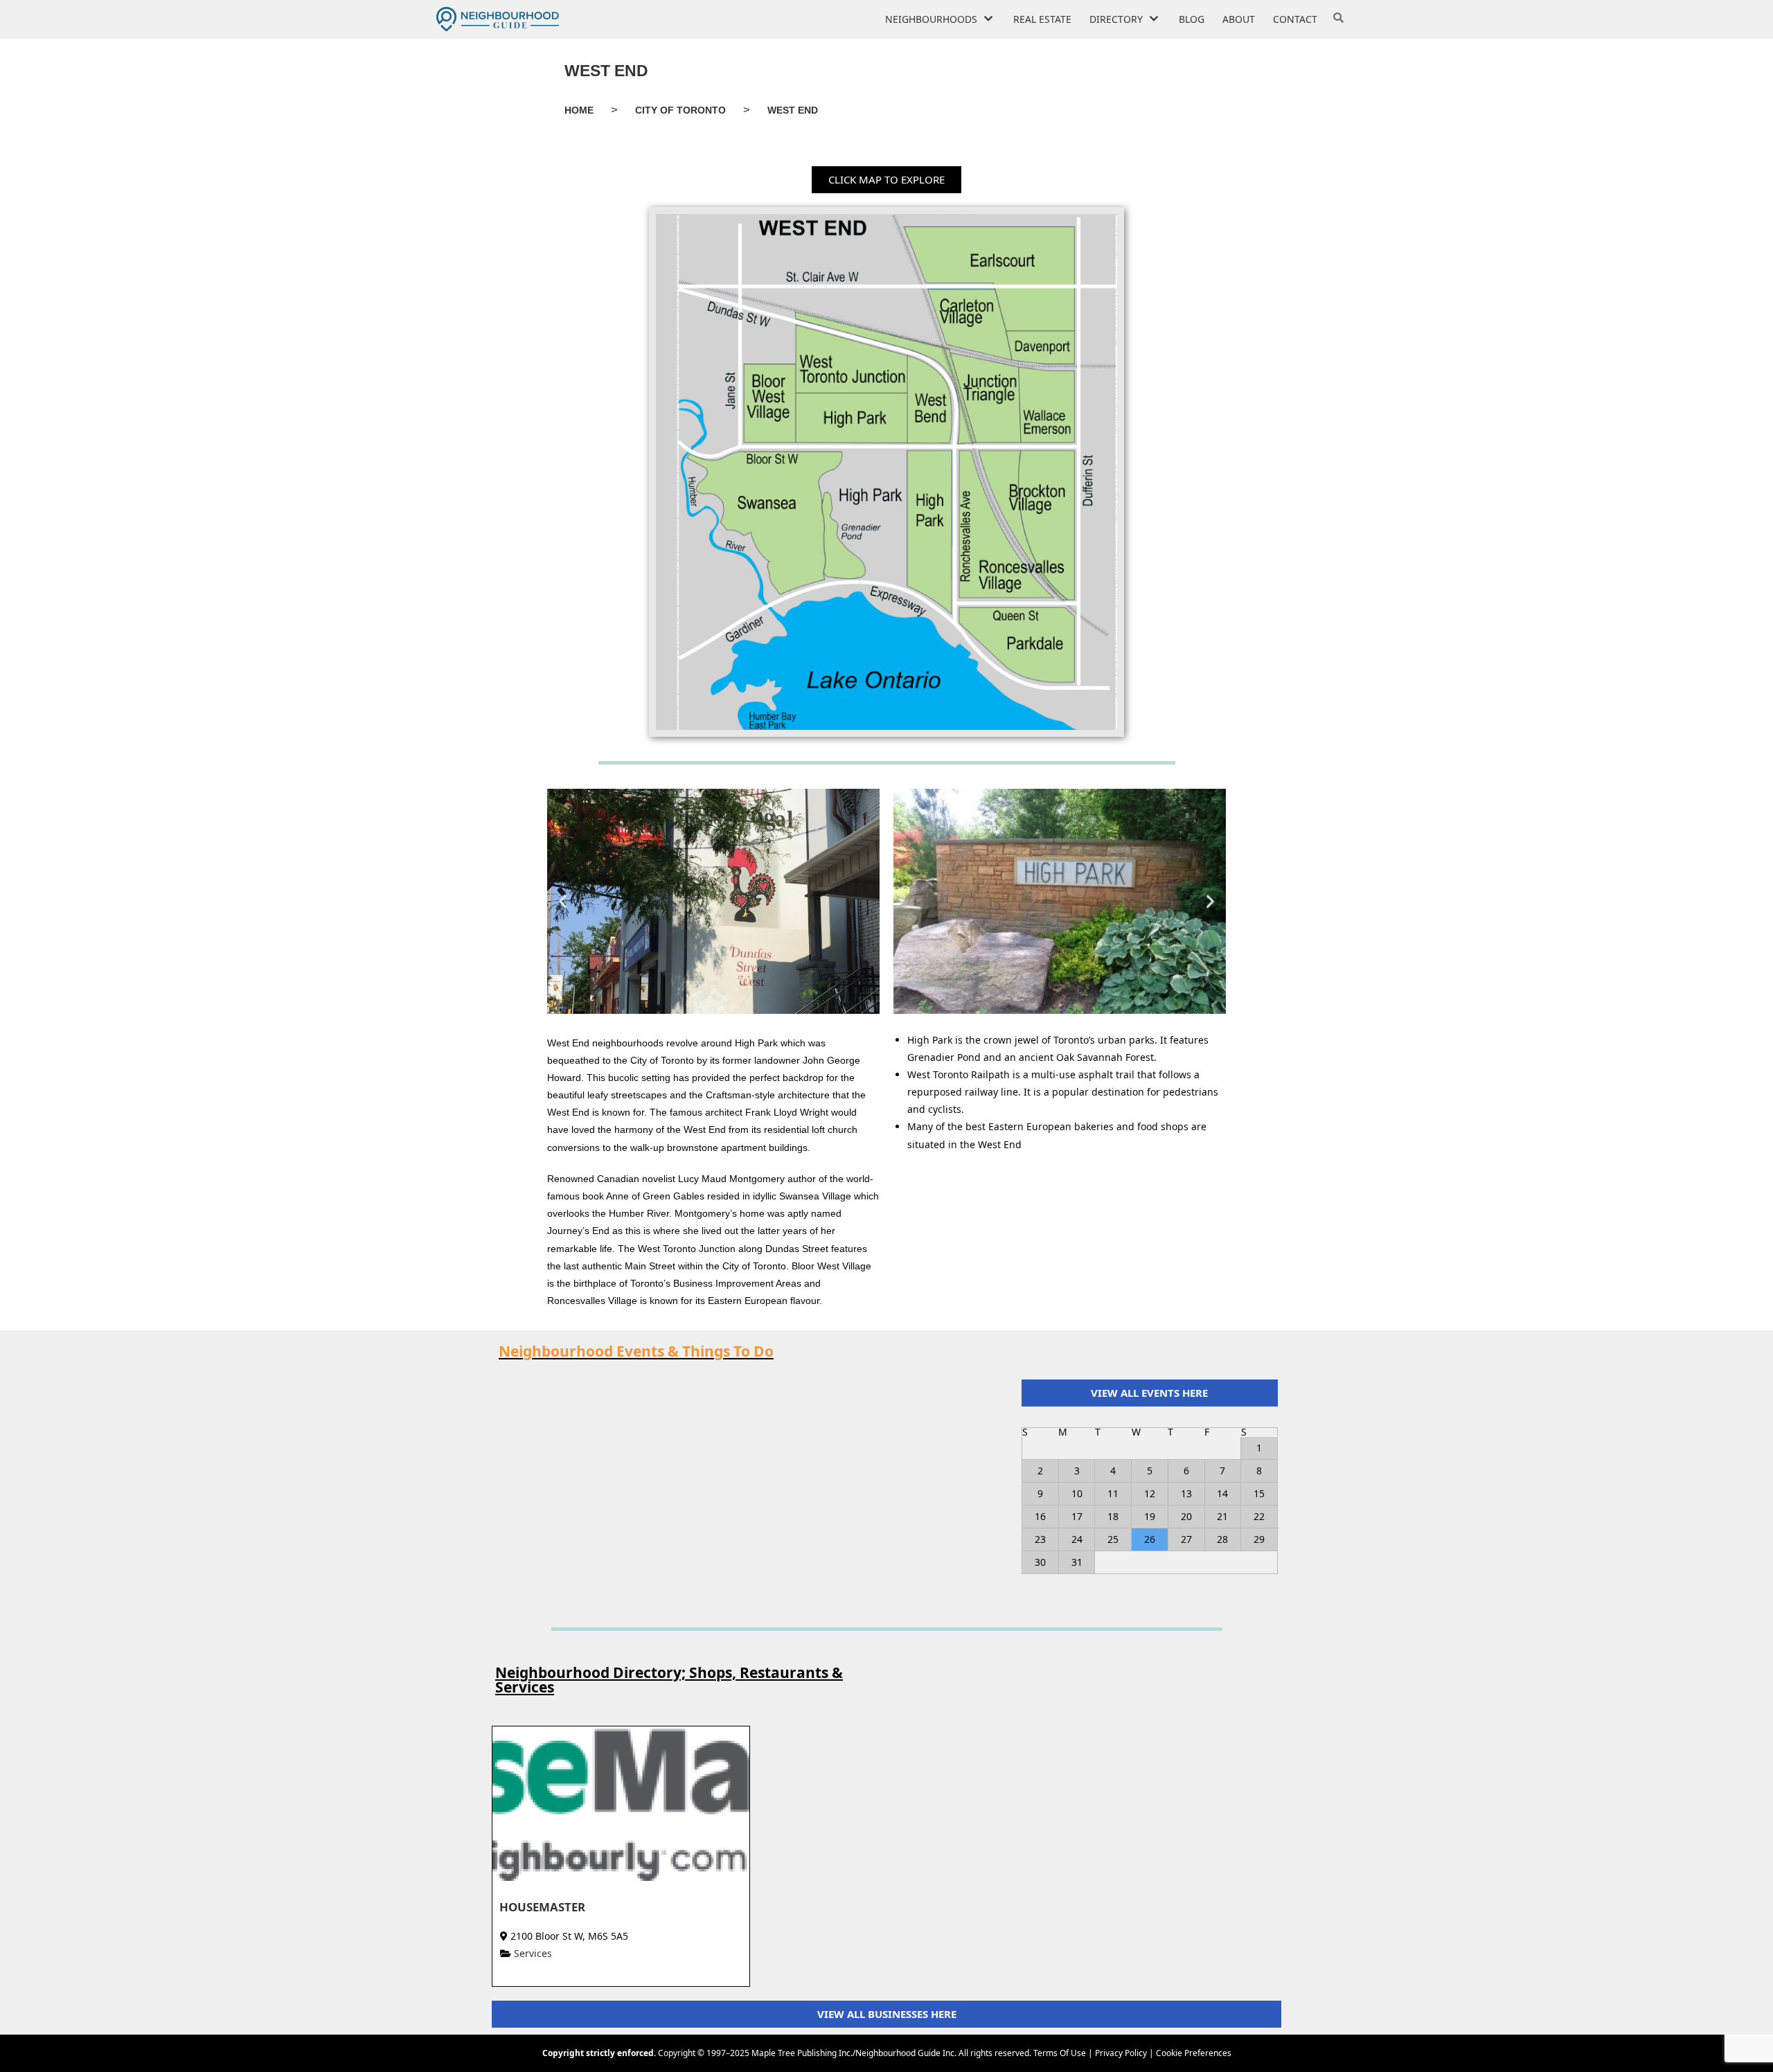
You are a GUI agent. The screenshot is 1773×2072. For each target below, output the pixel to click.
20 (1186, 1516)
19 (1150, 1516)
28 (1222, 1539)
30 (1040, 1562)
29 (1259, 1539)
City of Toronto (680, 110)
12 (1150, 1493)
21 (1222, 1516)
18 (1113, 1516)
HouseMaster (542, 1907)
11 (1113, 1493)
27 (1186, 1539)
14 (1222, 1493)
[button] (886, 180)
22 (1259, 1516)
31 (1077, 1562)
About (1239, 19)
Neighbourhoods (931, 19)
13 (1186, 1493)
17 (1077, 1516)
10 (1077, 1493)
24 (1077, 1539)
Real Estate (1042, 19)
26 (1150, 1539)
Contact (1295, 19)
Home (579, 110)
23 (1040, 1539)
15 (1259, 1493)
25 (1113, 1539)
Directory (1116, 19)
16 (1040, 1516)
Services (533, 1953)
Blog (1192, 19)
